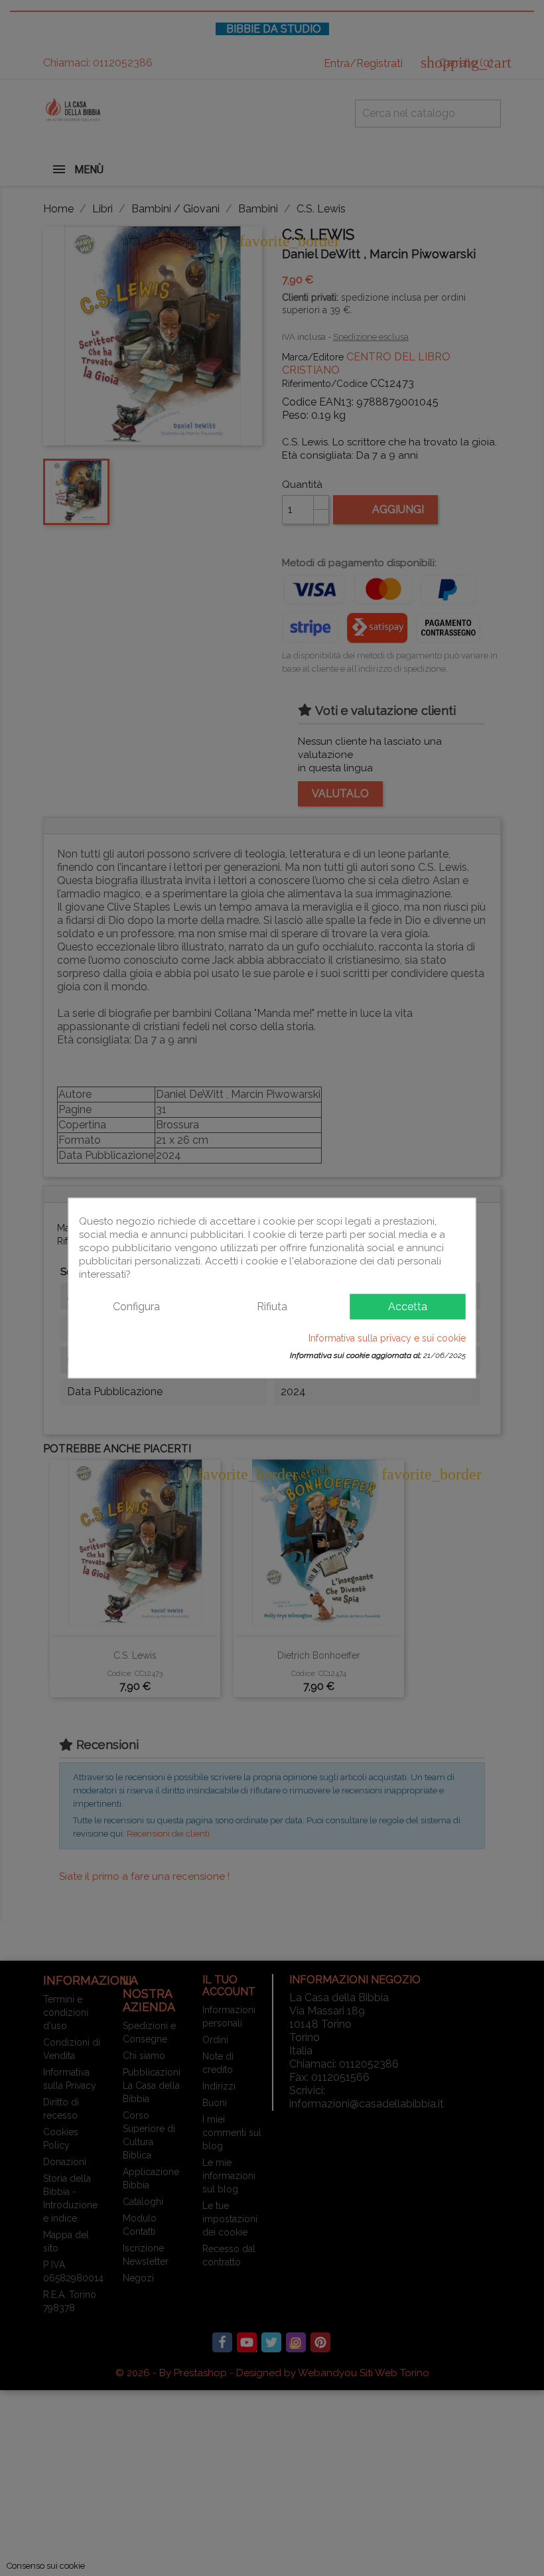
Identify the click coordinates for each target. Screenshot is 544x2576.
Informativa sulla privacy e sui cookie (387, 1338)
